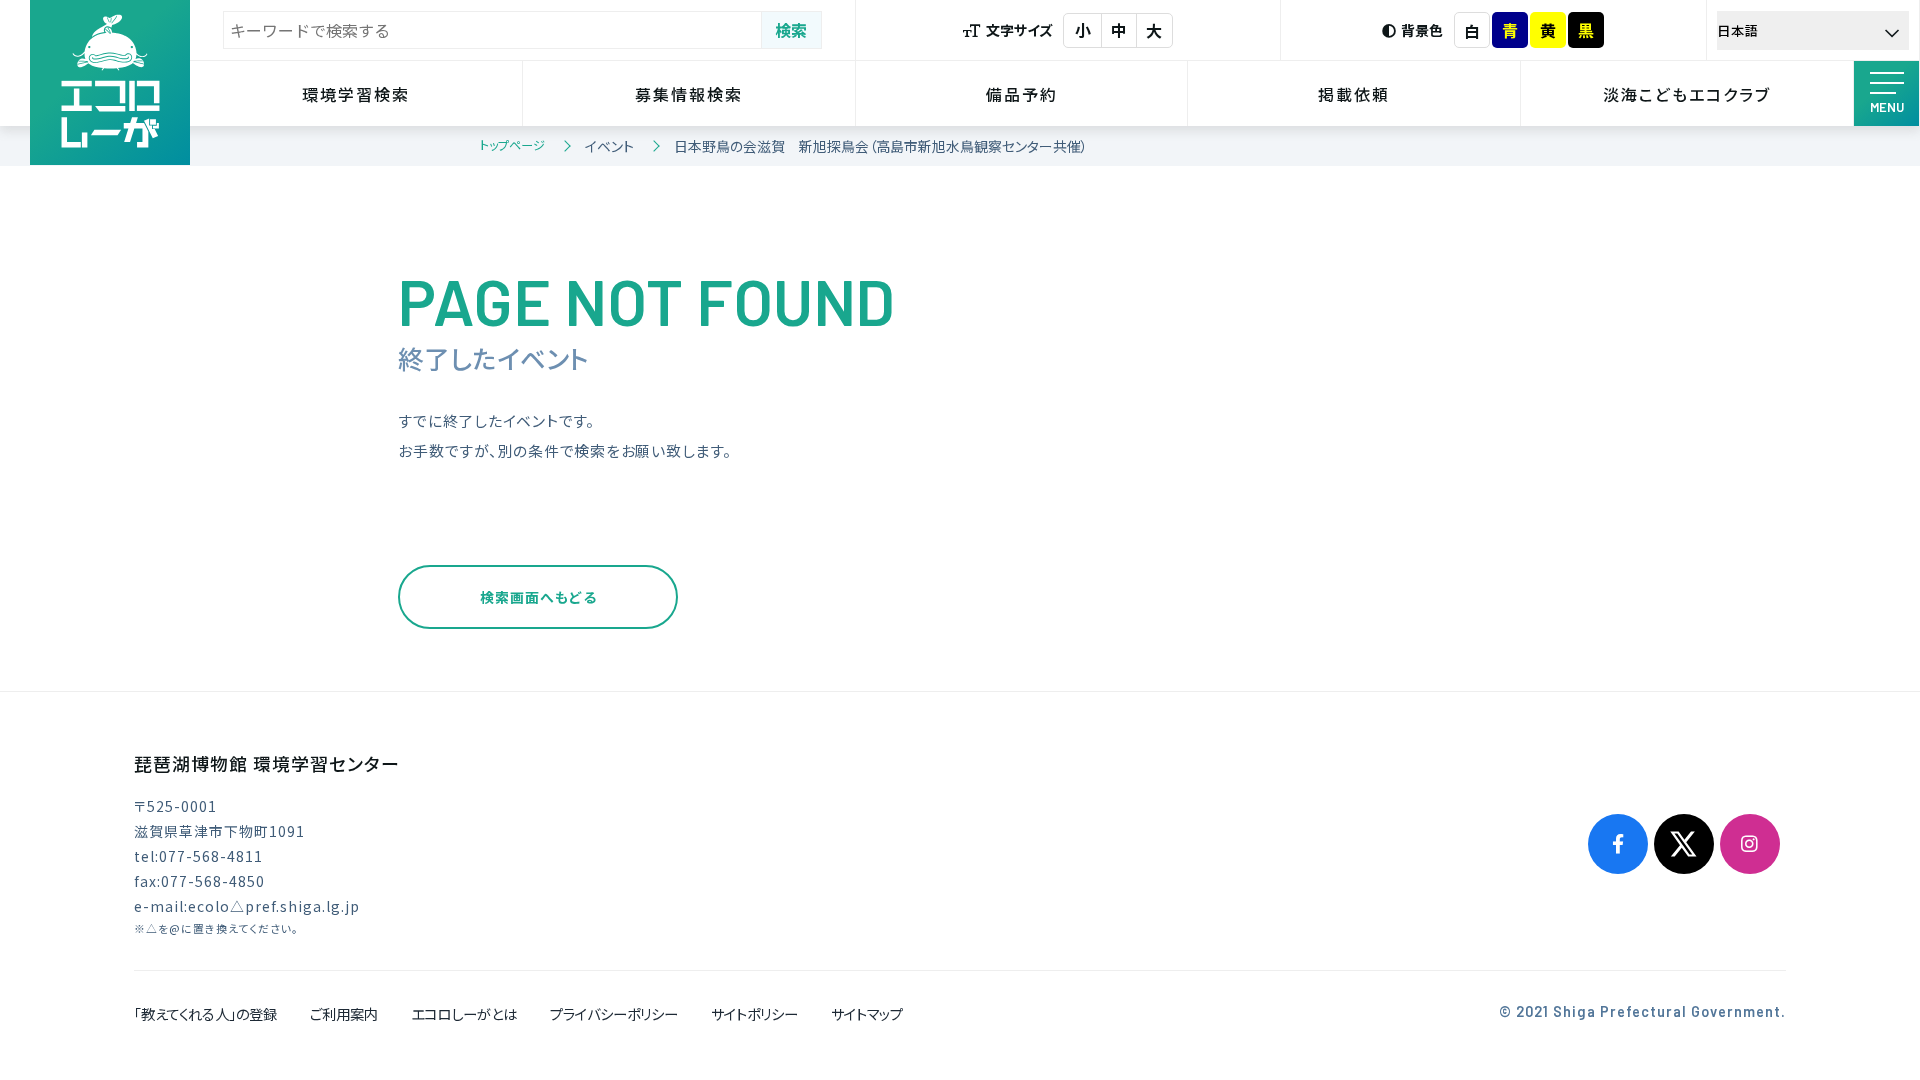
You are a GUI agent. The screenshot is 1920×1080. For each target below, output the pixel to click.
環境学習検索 (356, 94)
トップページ (512, 144)
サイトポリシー (754, 1013)
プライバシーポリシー (614, 1013)
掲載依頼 (1354, 94)
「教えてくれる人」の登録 (205, 1013)
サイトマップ (867, 1013)
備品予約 (1022, 94)
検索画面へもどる (538, 597)
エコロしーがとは (464, 1013)
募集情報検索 (689, 94)
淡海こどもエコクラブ (1687, 94)
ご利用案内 (344, 1013)
